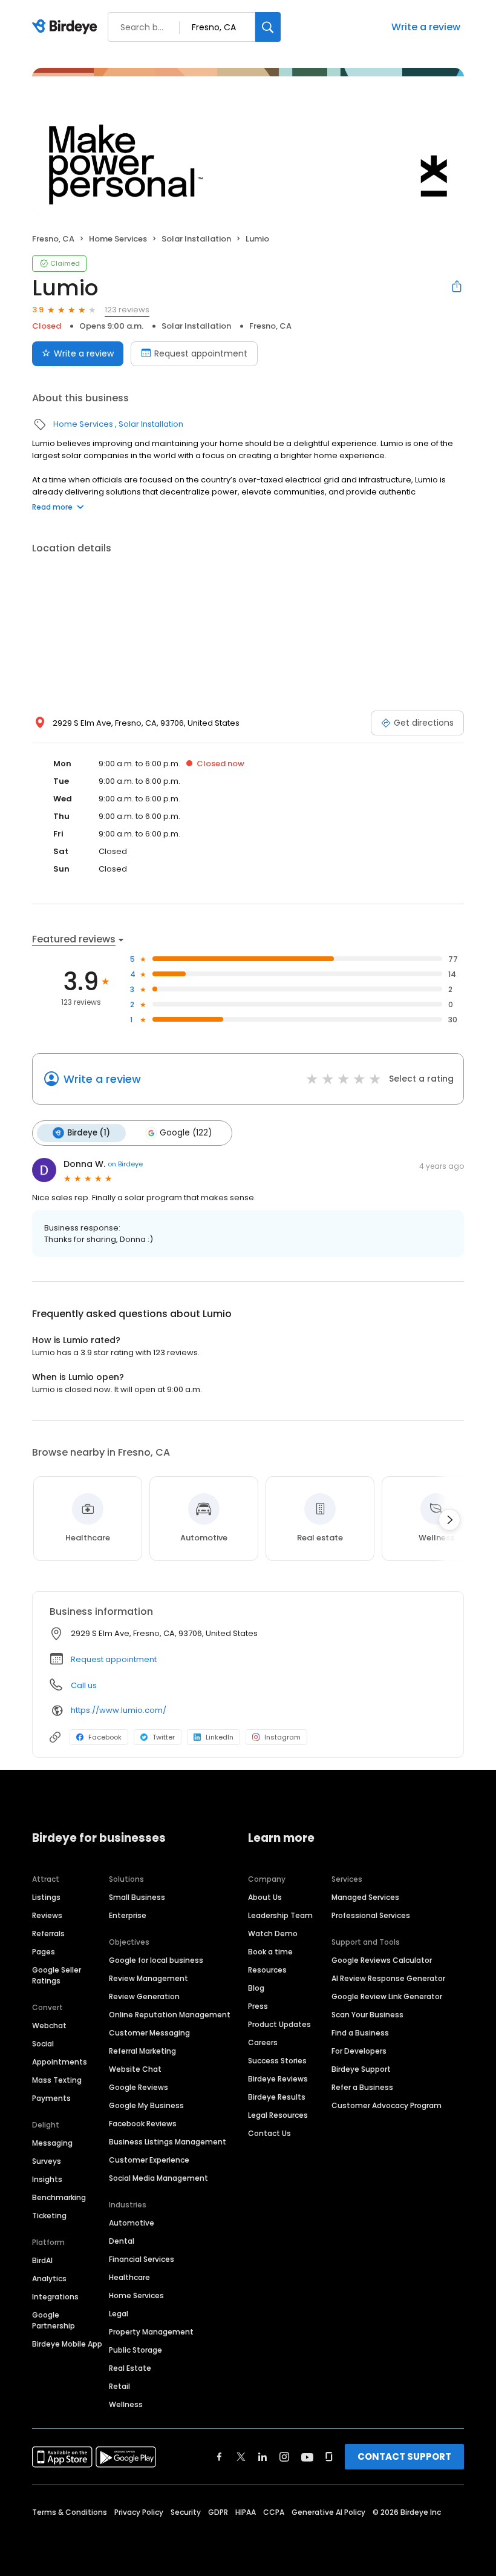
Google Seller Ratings (57, 1975)
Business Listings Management (168, 2142)
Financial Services (142, 2259)
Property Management (151, 2332)
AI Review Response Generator (388, 1978)
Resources (267, 1970)
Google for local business (156, 1960)
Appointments (60, 2062)
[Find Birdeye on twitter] (241, 2457)
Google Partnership (54, 2320)
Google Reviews (139, 2087)
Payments (51, 2098)
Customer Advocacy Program (387, 2105)
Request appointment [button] (114, 1659)
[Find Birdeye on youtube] (307, 2457)
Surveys (47, 2161)
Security (186, 2512)
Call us (84, 1685)
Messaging (52, 2143)
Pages (44, 1952)
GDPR (218, 2512)
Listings (46, 1897)
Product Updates (279, 2024)
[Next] (449, 1520)
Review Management (148, 1978)
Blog (256, 1988)
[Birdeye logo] (67, 27)
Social (43, 2044)
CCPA (274, 2512)
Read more (52, 507)
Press (258, 2006)
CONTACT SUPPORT (404, 2456)
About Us (265, 1897)
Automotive (132, 2223)
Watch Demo (273, 1934)
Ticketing (49, 2216)
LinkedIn (220, 1737)
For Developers (359, 2051)
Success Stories (277, 2061)
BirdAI (42, 2260)
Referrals (48, 1934)
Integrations (55, 2297)
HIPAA (246, 2512)
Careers (263, 2042)
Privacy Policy (139, 2512)
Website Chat (135, 2069)
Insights (47, 2179)
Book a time (270, 1952)
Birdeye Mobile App (67, 2344)
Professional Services (371, 1915)
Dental (122, 2241)
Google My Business (146, 2105)
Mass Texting (57, 2080)
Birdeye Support (361, 2069)
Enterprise (128, 1915)
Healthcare (129, 2277)
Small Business (137, 1897)
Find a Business (360, 2033)
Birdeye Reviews (278, 2079)
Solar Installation (196, 239)
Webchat (49, 2026)
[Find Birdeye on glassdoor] (329, 2457)
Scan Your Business (367, 2015)
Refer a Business (362, 2087)
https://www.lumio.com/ (119, 1710)
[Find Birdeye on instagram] (284, 2457)
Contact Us (269, 2133)
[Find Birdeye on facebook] (220, 2457)
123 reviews (127, 310)
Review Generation (144, 1996)
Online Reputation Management (170, 2015)
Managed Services (365, 1897)
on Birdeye (125, 1164)
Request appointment (201, 353)
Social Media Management (158, 2178)
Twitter (164, 1737)
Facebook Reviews (143, 2124)
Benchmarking (59, 2197)
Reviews (47, 1915)
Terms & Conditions (70, 2512)
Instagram (282, 1737)
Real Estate (130, 2368)
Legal (119, 2314)
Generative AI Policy (328, 2512)
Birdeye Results (277, 2097)
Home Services (118, 239)
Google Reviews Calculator (382, 1960)
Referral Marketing (142, 2051)
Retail (119, 2386)
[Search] (268, 27)
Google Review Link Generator (387, 1996)
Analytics (49, 2279)
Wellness (126, 2404)
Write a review (426, 27)
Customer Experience (149, 2160)
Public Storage (135, 2350)
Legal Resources (278, 2115)
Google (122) (186, 1133)
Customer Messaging (149, 2033)
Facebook (105, 1737)
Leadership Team (280, 1915)
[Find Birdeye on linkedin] (263, 2457)
